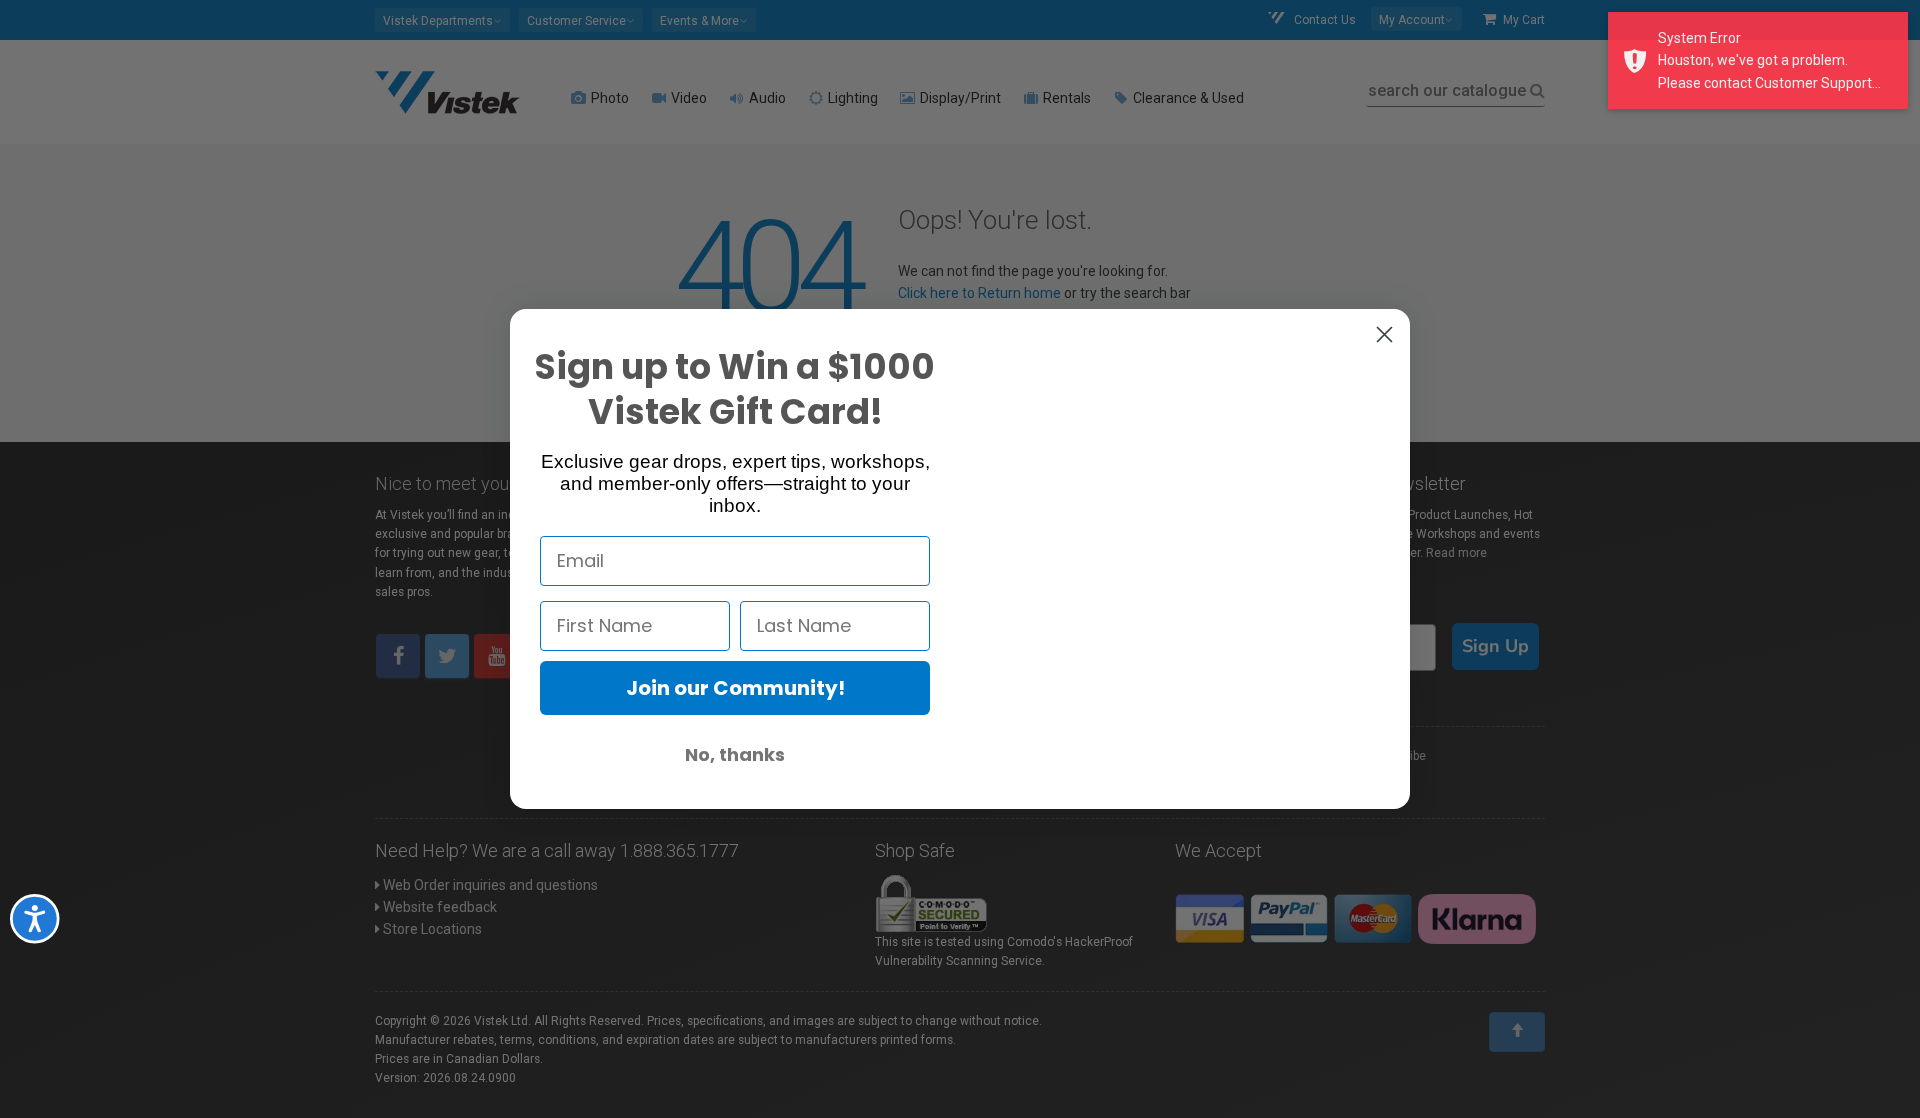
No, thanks (735, 753)
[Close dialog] (1384, 333)
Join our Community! (735, 687)
